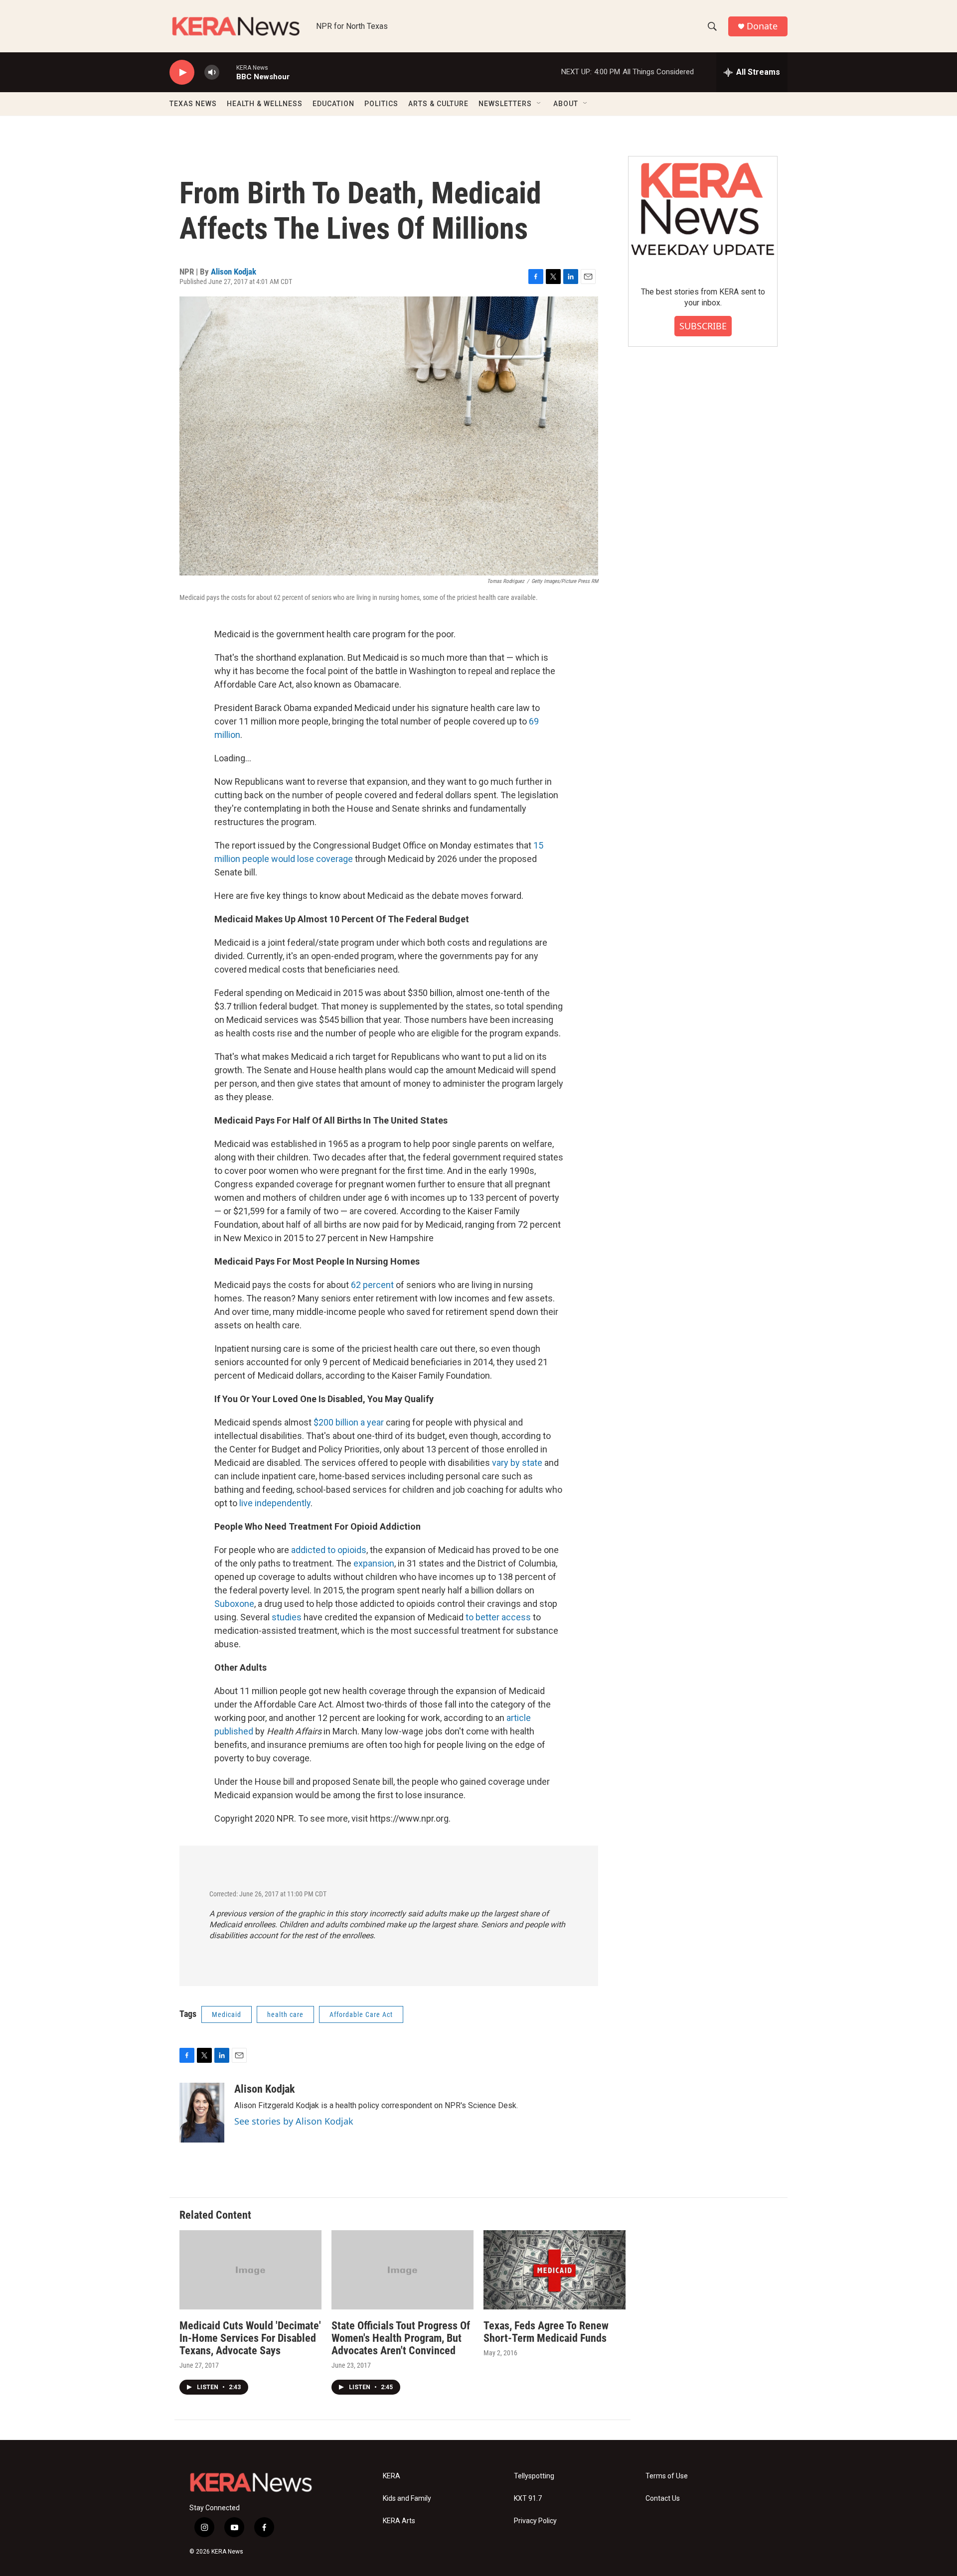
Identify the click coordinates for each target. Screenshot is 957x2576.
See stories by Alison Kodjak (294, 2121)
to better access (498, 1617)
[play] (182, 72)
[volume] (212, 72)
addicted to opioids (329, 1550)
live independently (275, 1503)
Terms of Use (667, 2476)
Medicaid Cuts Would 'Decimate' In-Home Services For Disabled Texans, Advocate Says (250, 2338)
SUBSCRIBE (703, 326)
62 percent (372, 1285)
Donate (762, 26)
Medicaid (227, 2014)
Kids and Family (407, 2499)
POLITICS (381, 104)
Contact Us (663, 2499)
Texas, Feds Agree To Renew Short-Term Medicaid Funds (546, 2332)
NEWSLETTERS (505, 104)
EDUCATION (333, 104)
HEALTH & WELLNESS (265, 104)
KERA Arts (399, 2521)
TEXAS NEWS (193, 104)
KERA (392, 2476)
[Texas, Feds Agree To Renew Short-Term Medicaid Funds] (555, 2270)
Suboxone (234, 1604)
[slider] (228, 72)
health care (285, 2014)
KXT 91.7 (528, 2499)
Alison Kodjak (234, 272)
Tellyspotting (534, 2476)
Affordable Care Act (361, 2014)
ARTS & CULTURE (438, 104)
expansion (374, 1563)
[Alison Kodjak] (202, 2113)
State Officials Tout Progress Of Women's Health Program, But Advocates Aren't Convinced (401, 2338)
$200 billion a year (349, 1422)
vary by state (517, 1463)
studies (287, 1617)
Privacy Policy (535, 2521)
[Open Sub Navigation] (539, 104)
